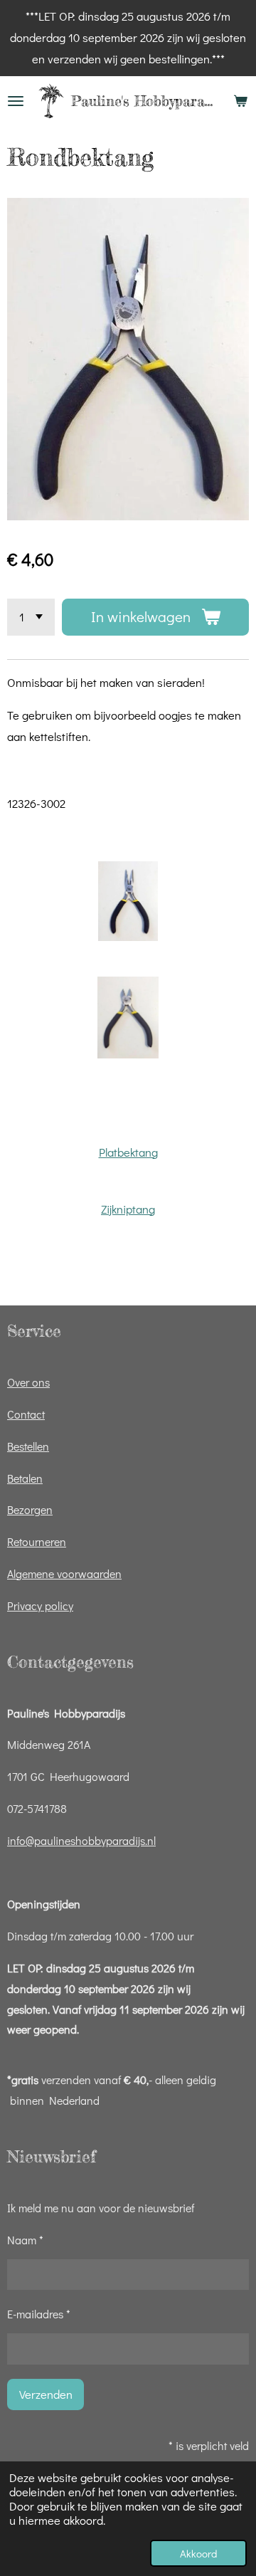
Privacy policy (40, 1605)
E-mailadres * (39, 2314)
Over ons (28, 1382)
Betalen (25, 1478)
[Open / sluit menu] (16, 101)
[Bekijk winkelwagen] (240, 101)
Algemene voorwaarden (64, 1573)
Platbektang (128, 1152)
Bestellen (28, 1446)
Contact (26, 1414)
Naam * (25, 2240)
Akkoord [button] (198, 2553)
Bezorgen (30, 1509)
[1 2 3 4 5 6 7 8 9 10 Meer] (31, 617)
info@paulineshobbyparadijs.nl (81, 1840)
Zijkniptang (128, 1209)
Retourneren (37, 1541)
